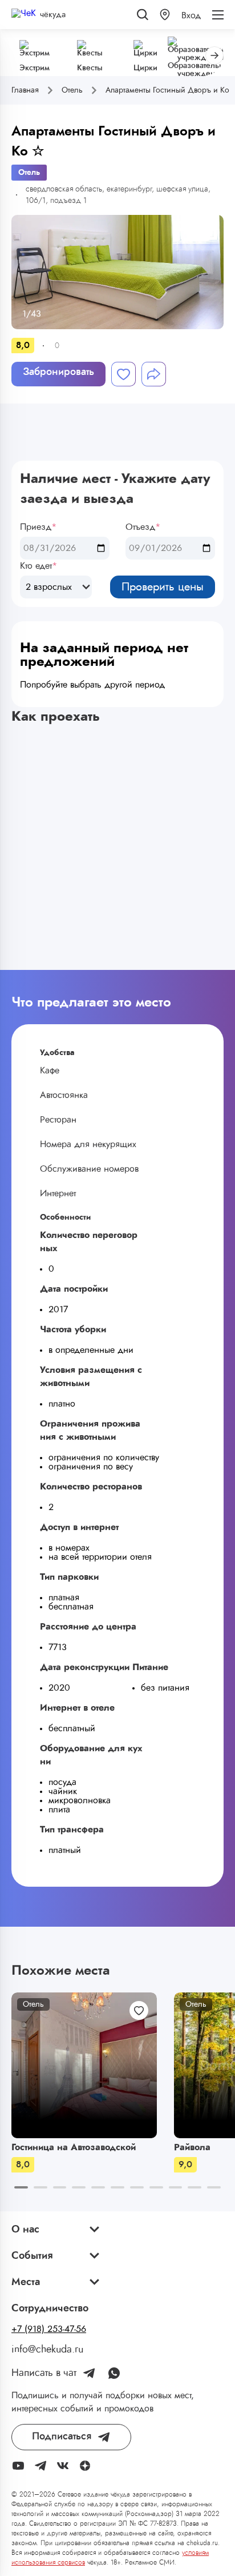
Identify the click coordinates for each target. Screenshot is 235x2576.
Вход (191, 15)
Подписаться (62, 2437)
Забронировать (58, 372)
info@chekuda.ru (47, 2350)
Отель (29, 173)
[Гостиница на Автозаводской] (84, 2065)
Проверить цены (163, 587)
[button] (165, 15)
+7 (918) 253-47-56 (49, 2329)
